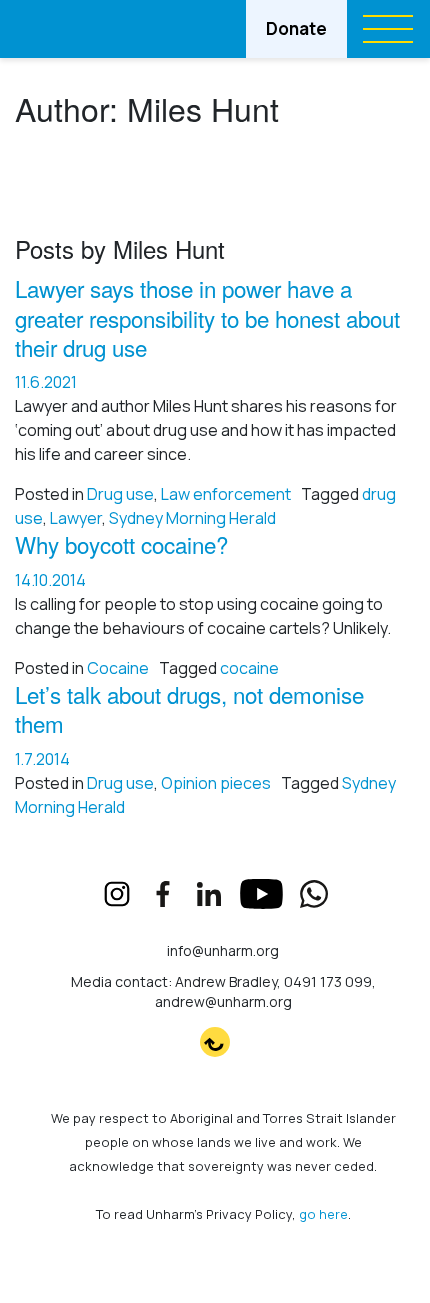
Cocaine (118, 668)
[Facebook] (163, 894)
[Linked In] (209, 894)
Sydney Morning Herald (192, 518)
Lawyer (76, 518)
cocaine (249, 668)
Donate (296, 28)
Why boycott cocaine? (121, 544)
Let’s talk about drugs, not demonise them (189, 708)
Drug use (120, 494)
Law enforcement (226, 494)
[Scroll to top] (215, 1042)
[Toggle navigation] (388, 29)
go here (323, 1214)
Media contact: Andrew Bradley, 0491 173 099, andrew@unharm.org (223, 991)
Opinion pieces (216, 783)
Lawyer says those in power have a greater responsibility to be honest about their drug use (207, 317)
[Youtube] (261, 894)
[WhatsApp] (314, 894)
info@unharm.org (223, 950)
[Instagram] (117, 894)
